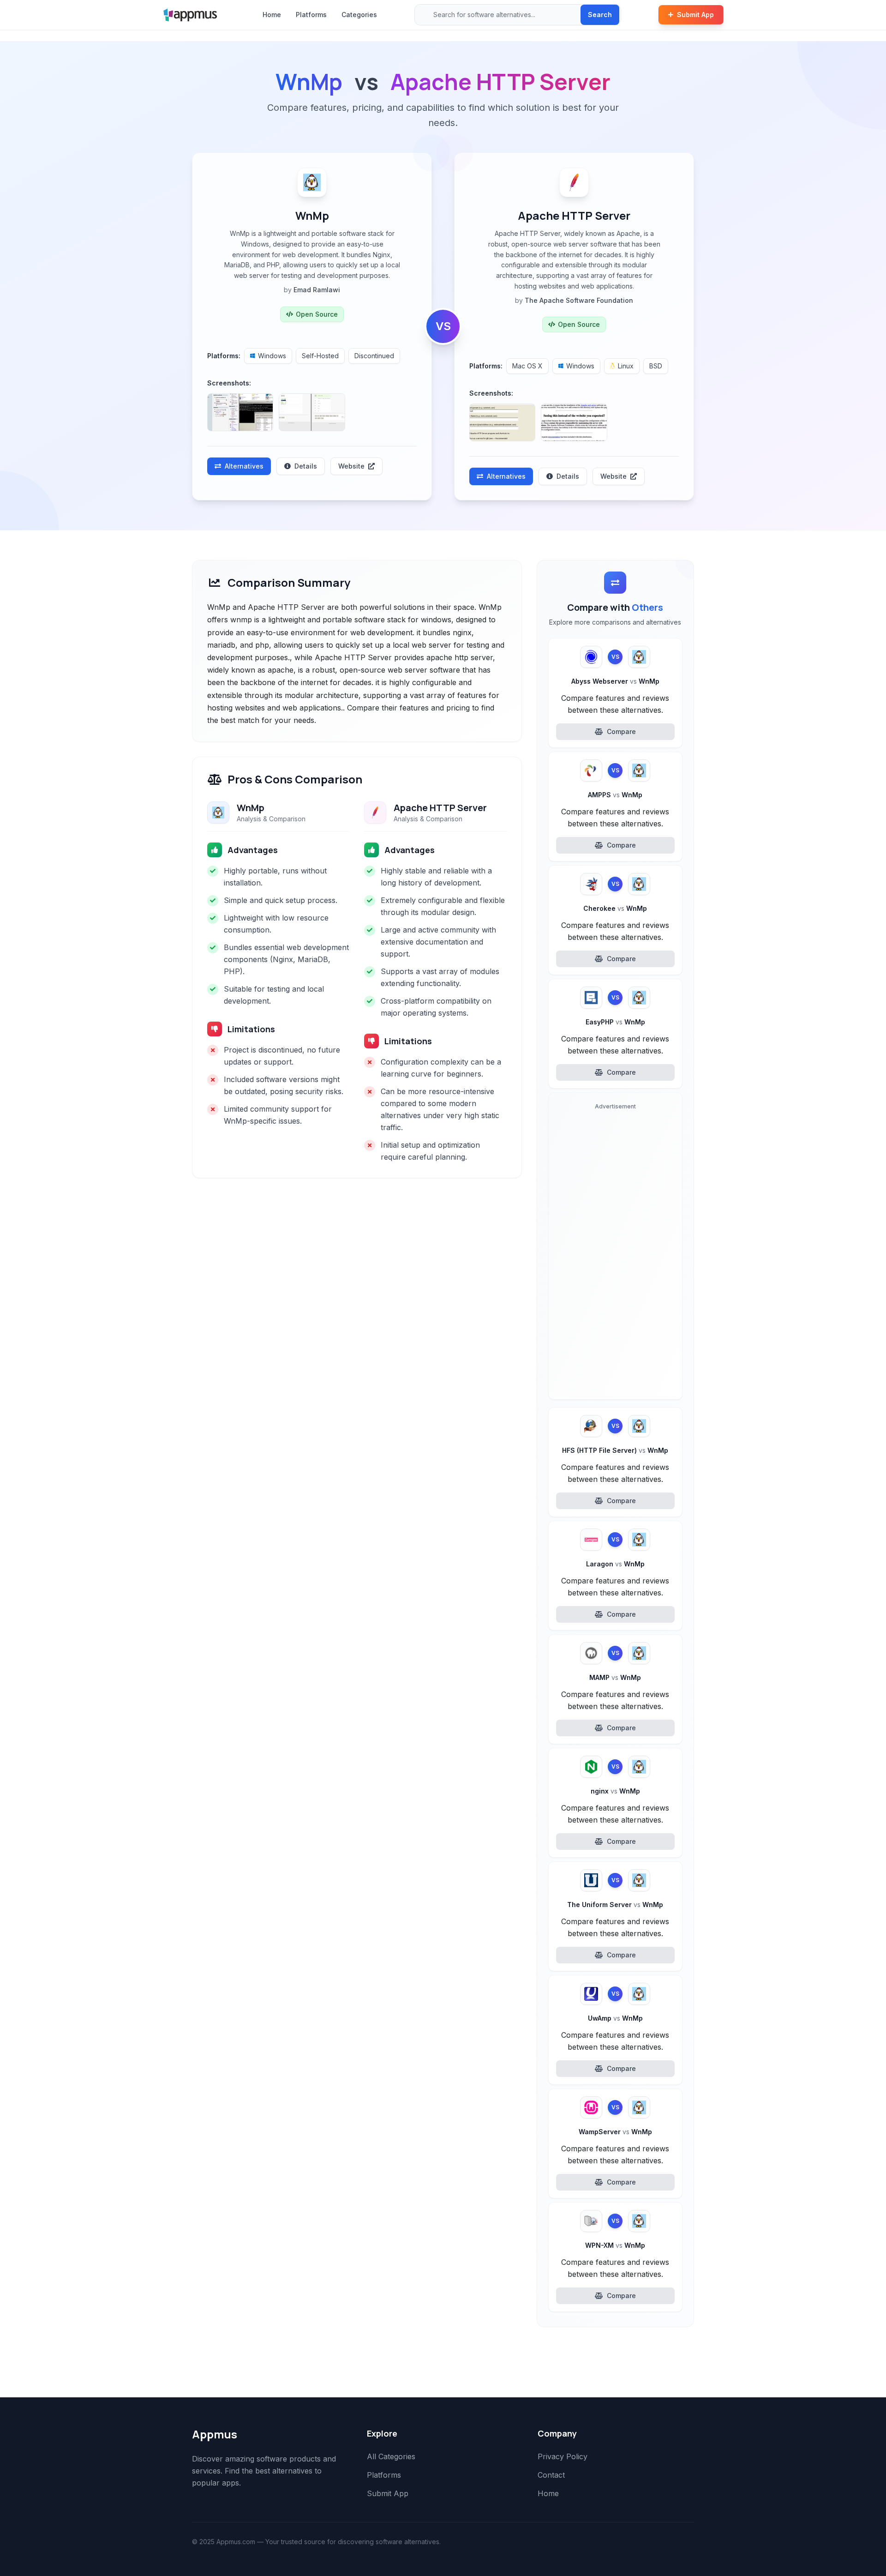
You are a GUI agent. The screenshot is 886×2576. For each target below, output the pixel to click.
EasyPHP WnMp (615, 1022)
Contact (551, 2475)
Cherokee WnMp (615, 908)
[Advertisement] (615, 1253)
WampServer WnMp (615, 2132)
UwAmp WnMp (615, 2018)
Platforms (311, 15)
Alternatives (244, 466)
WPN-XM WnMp (615, 2245)
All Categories (391, 2456)
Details (306, 466)
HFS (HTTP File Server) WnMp (615, 1450)
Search (600, 15)
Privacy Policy (563, 2456)
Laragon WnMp (615, 1564)
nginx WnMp (615, 1791)
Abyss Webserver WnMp (615, 681)
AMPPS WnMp (615, 795)
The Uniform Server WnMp (615, 1905)
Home (272, 15)
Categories (359, 15)
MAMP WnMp (615, 1677)
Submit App (695, 15)
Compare (621, 731)
